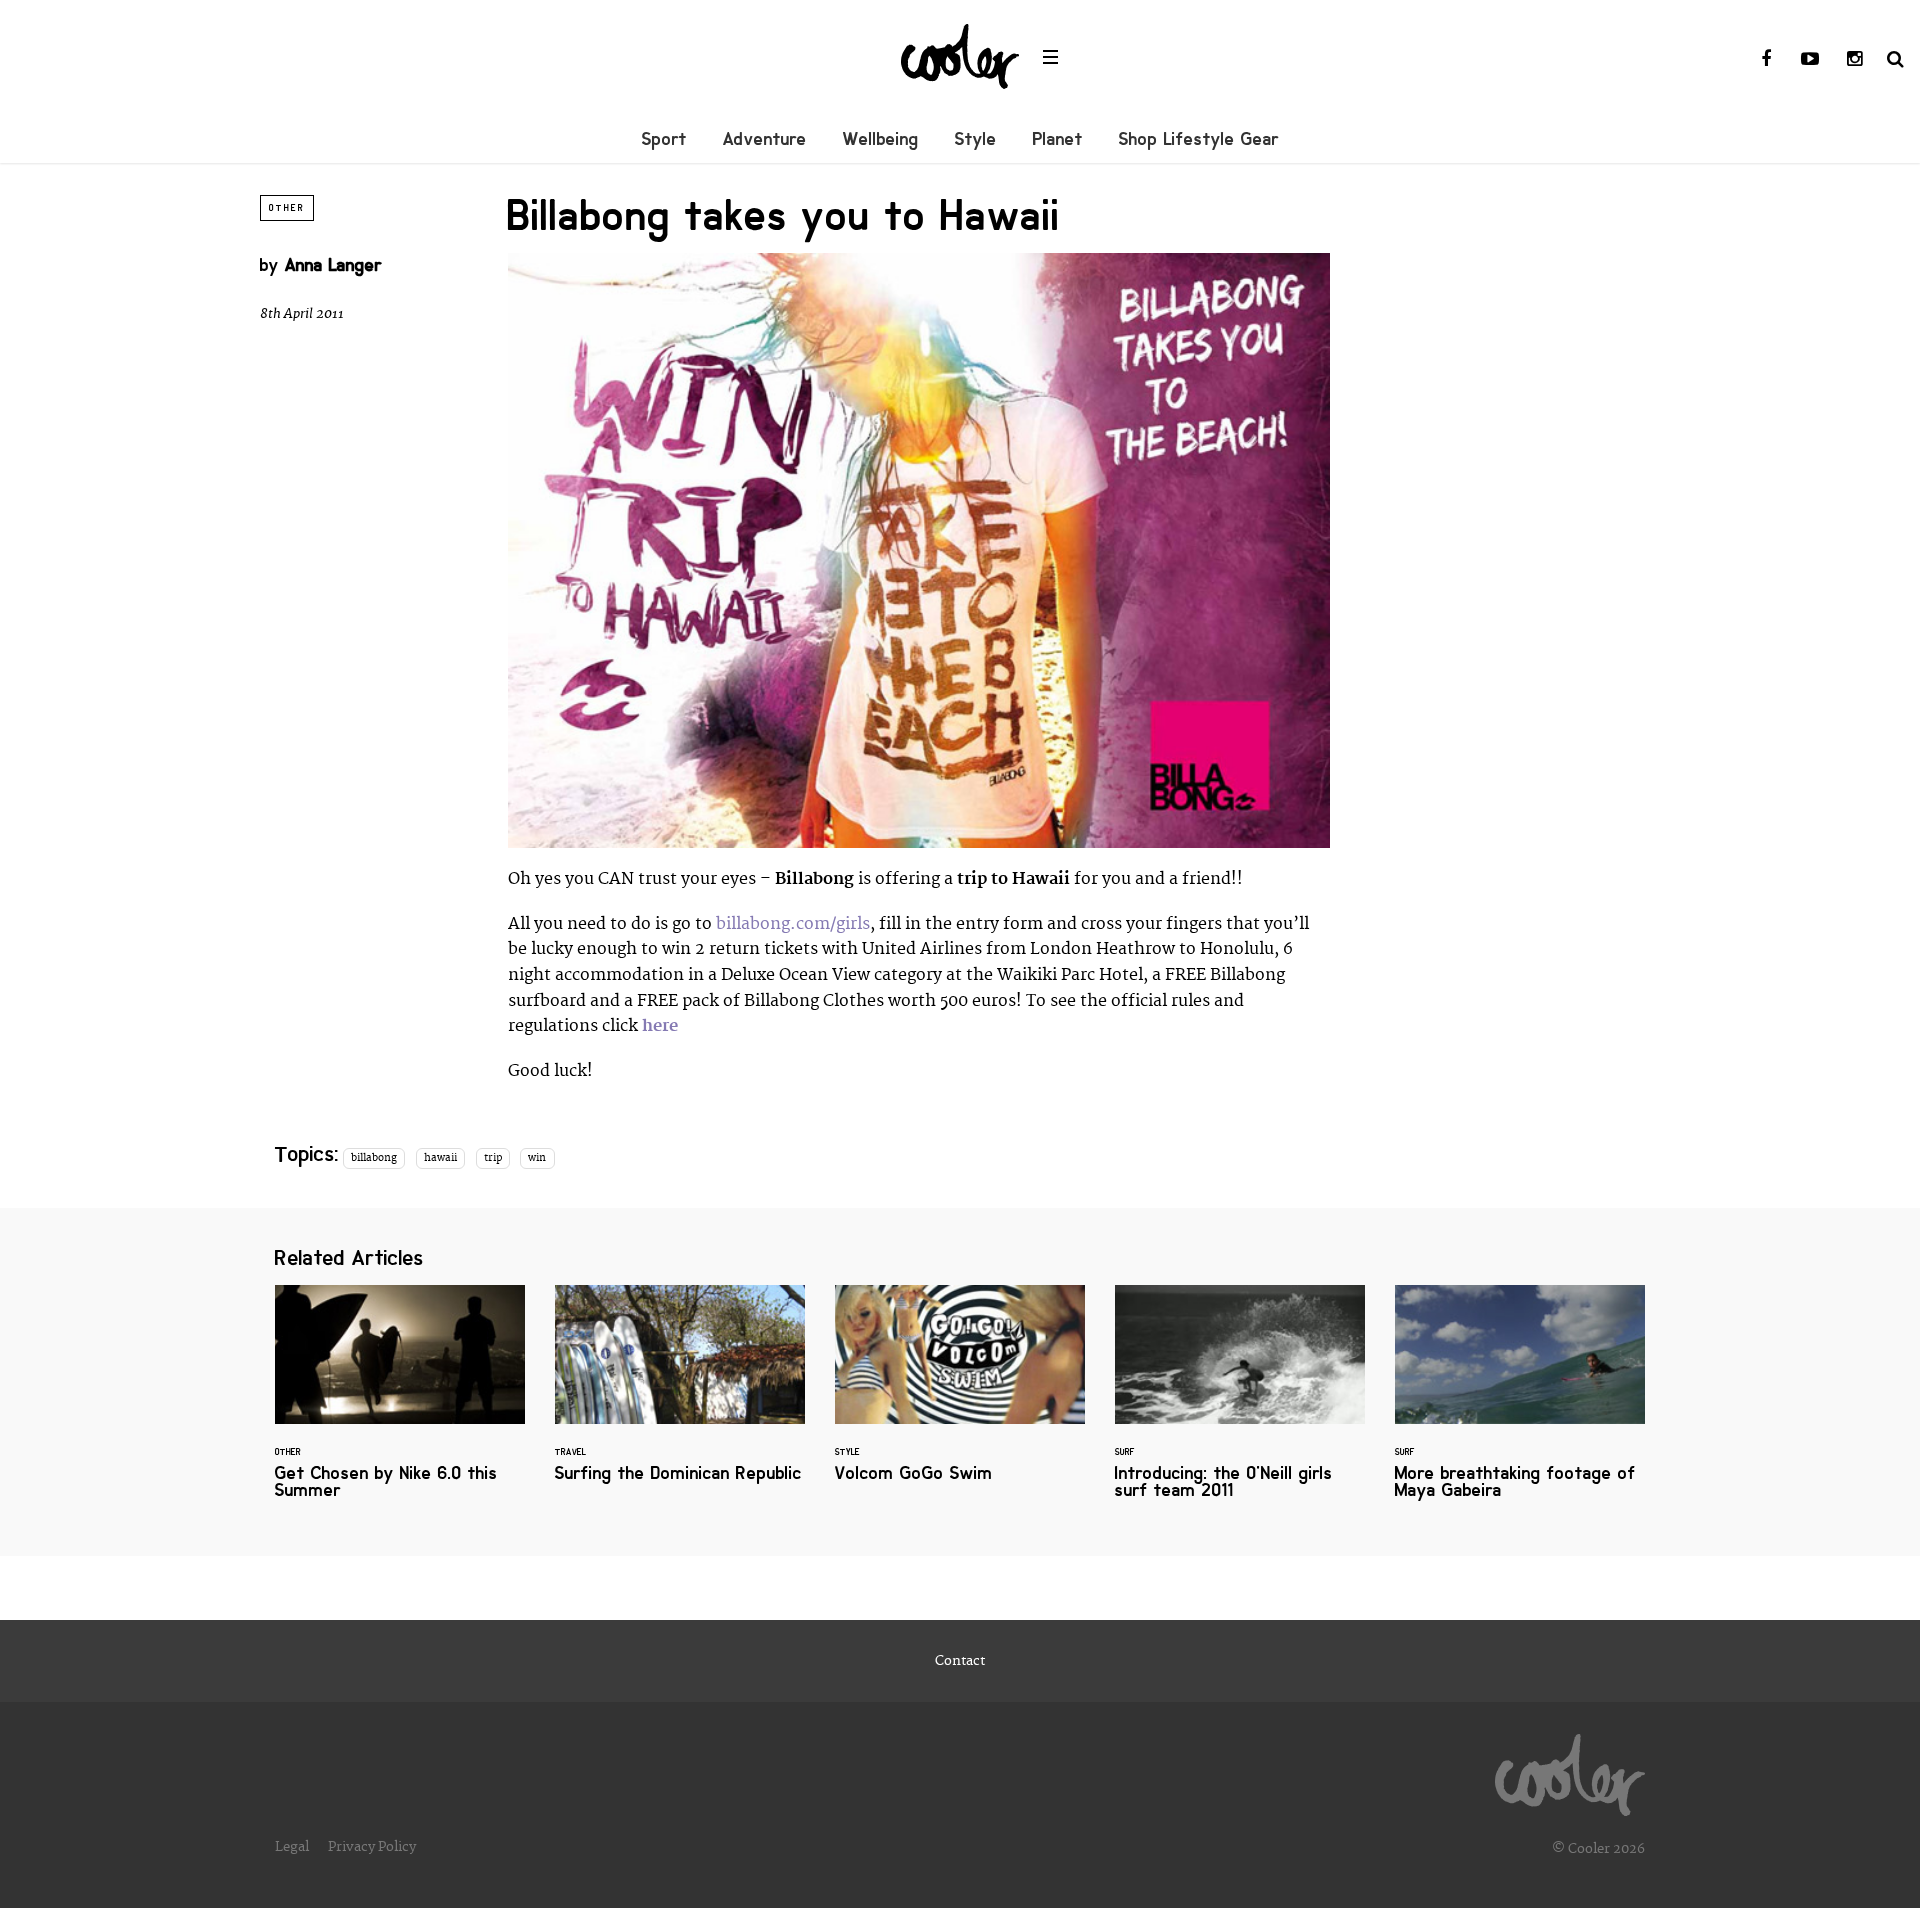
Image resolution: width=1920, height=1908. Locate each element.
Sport (664, 139)
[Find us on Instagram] (1854, 60)
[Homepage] (1570, 1770)
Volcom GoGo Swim (960, 1395)
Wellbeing (881, 139)
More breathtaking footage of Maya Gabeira (1520, 1404)
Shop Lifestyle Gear (1199, 139)
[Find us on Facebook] (1766, 60)
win (537, 1158)
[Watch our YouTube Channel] (1810, 60)
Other (287, 208)
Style (976, 139)
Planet (1058, 139)
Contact (960, 1661)
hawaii (440, 1158)
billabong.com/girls (793, 924)
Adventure (765, 139)
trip (493, 1158)
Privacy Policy (372, 1847)
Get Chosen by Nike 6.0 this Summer (400, 1404)
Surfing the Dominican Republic (680, 1395)
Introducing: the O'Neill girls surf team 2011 (1240, 1404)
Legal (292, 1847)
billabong (374, 1158)
